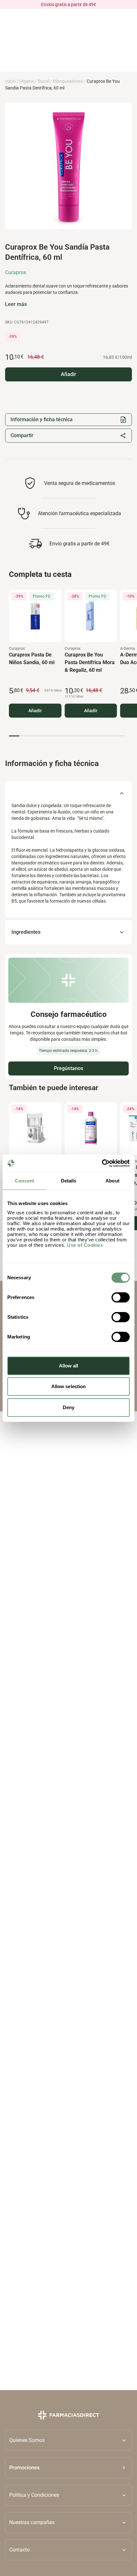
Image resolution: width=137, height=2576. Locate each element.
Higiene (27, 81)
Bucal (43, 81)
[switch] (121, 1297)
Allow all (69, 1366)
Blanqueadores (68, 81)
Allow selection (69, 1386)
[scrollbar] (67, 736)
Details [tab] (69, 1181)
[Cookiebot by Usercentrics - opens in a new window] (102, 1163)
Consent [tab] (25, 1181)
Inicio (10, 81)
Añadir (35, 710)
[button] (68, 2468)
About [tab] (112, 1181)
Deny (68, 1407)
